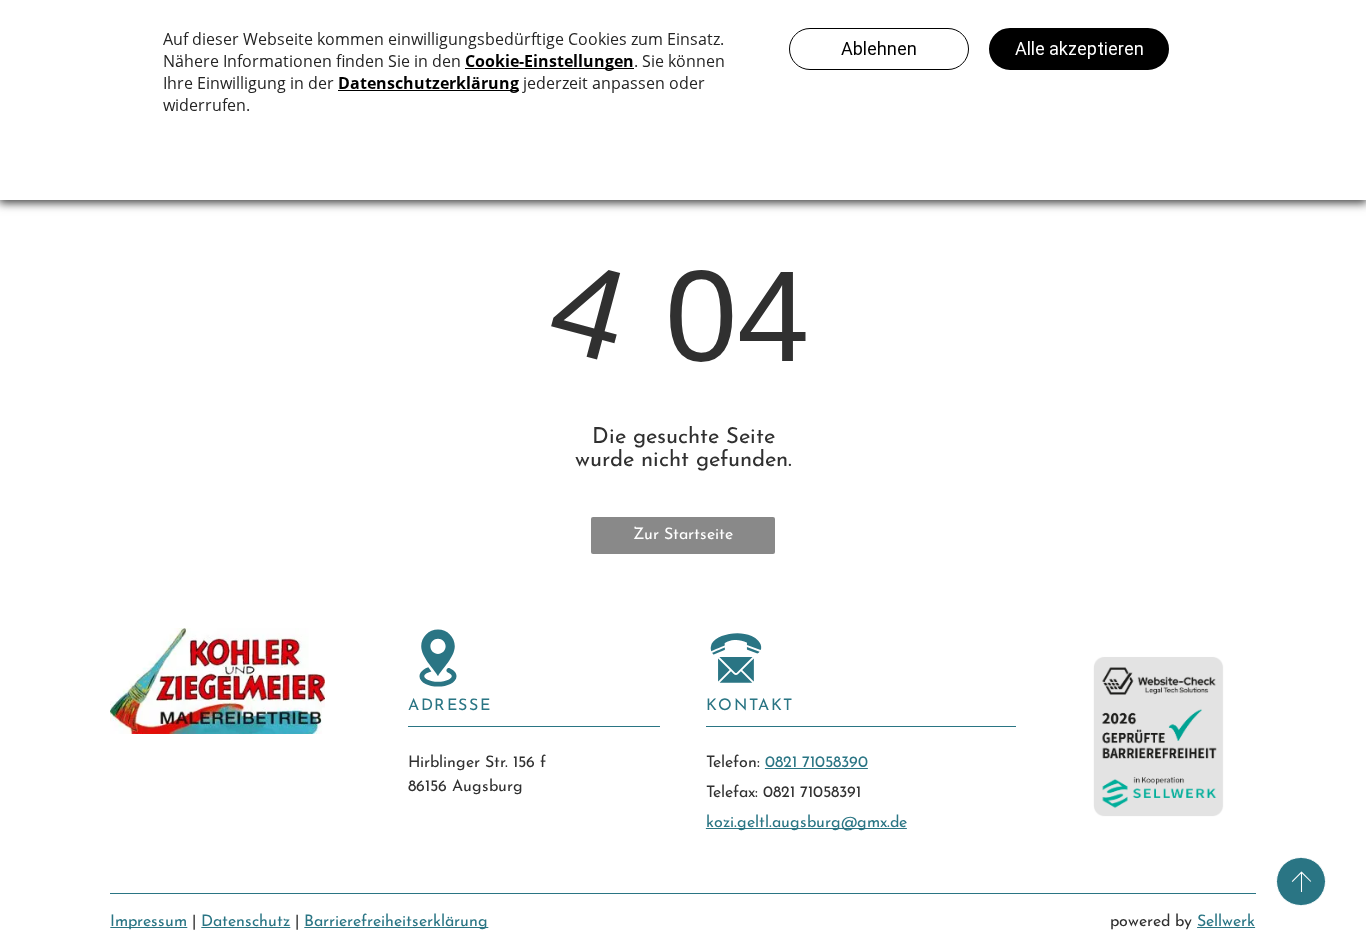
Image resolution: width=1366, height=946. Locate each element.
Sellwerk (1226, 922)
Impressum (148, 922)
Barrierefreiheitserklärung (396, 922)
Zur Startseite (683, 535)
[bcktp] (1301, 881)
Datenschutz (245, 922)
